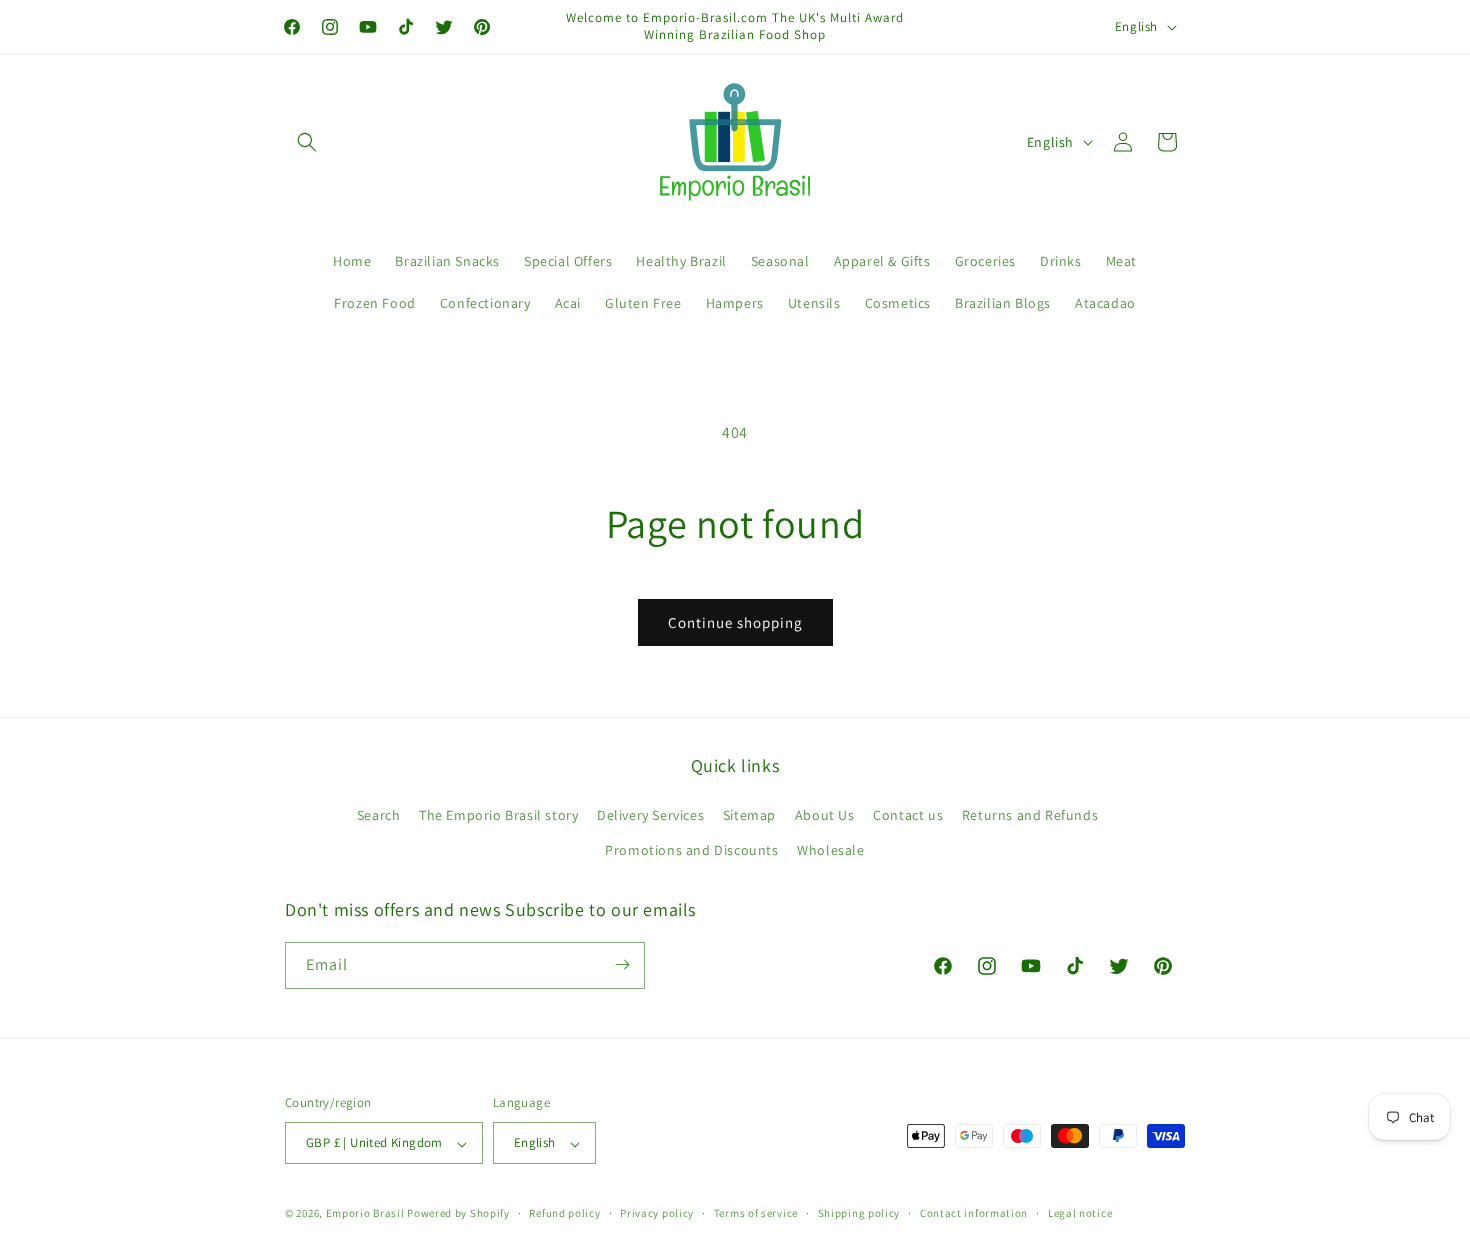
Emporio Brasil (365, 1214)
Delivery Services (650, 814)
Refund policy (564, 1213)
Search (379, 814)
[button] (307, 142)
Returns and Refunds (1030, 814)
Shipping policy (859, 1213)
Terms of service (756, 1213)
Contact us (908, 814)
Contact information (974, 1213)
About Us (825, 814)
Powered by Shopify (458, 1214)
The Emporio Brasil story (498, 814)
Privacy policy (657, 1213)
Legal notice (1080, 1213)
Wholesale (830, 850)
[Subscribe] (622, 964)
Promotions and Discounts (691, 850)
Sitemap (749, 814)
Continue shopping (735, 622)
